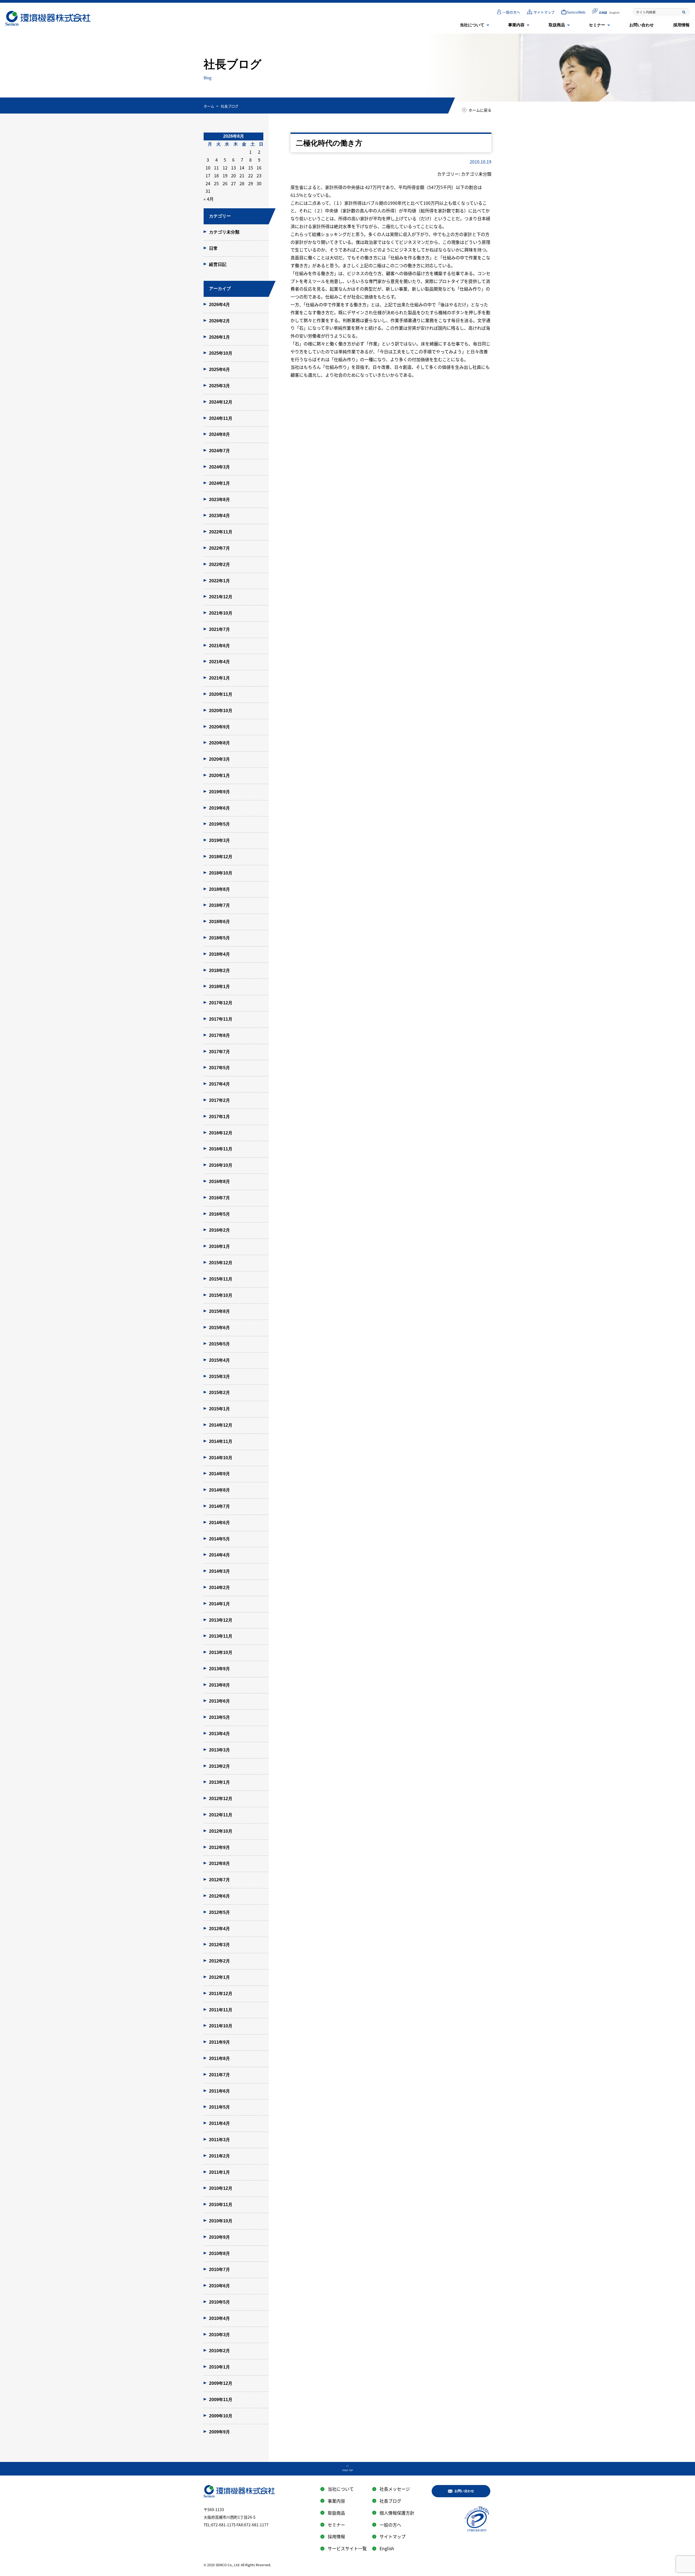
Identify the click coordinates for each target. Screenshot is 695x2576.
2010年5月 (219, 2302)
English (615, 13)
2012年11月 (221, 1815)
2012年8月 (219, 1863)
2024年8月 (219, 434)
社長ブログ (390, 2501)
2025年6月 (219, 369)
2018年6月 (219, 922)
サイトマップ (544, 12)
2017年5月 (219, 1068)
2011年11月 (221, 2010)
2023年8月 (219, 500)
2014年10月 (221, 1458)
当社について (472, 25)
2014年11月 (221, 1441)
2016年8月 (219, 1182)
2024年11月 (221, 418)
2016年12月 (221, 1133)
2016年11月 (221, 1149)
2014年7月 (219, 1506)
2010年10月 (221, 2221)
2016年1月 (219, 1246)
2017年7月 (219, 1052)
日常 (213, 248)
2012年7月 (219, 1880)
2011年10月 (221, 2026)
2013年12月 (221, 1620)
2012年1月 (219, 1977)
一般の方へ (511, 12)
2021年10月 (221, 613)
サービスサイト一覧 (347, 2548)
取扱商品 (557, 25)
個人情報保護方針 (397, 2513)
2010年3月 (219, 2335)
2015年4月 (219, 1360)
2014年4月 (219, 1555)
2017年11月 (221, 1019)
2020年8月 (219, 743)
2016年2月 (219, 1230)
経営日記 (218, 264)
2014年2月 (219, 1588)
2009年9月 (219, 2432)
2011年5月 (219, 2107)
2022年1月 (219, 581)
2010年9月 (219, 2237)
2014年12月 (221, 1425)
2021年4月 (219, 662)
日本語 (603, 13)
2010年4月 (219, 2318)
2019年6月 (219, 808)
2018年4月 (219, 954)
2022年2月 (219, 564)
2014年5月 (219, 1539)
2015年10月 (221, 1295)
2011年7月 (219, 2075)
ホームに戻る (480, 110)
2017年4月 (219, 1084)
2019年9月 (219, 792)
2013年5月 (219, 1717)
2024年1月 (219, 483)
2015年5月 (219, 1344)
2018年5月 (219, 938)
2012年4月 (219, 1929)
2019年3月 (219, 840)
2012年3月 (219, 1945)
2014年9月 (219, 1474)
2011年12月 (221, 1994)
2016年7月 (219, 1198)
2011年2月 (219, 2156)
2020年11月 (221, 694)
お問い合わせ (642, 25)
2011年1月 (219, 2172)
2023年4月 (219, 516)
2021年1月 (219, 678)
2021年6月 (219, 646)
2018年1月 (219, 987)
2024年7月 (219, 451)
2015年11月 (221, 1279)
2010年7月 (219, 2270)
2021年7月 (219, 629)
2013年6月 (219, 1701)
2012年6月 (219, 1896)
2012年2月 (219, 1961)
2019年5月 (219, 824)
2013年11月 (221, 1636)
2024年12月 (221, 402)
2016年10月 (221, 1165)
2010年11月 (221, 2205)
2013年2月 (219, 1766)
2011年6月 (219, 2091)
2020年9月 (219, 727)
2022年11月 (221, 532)
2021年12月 (221, 597)
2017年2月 (219, 1100)
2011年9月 (219, 2042)
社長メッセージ (395, 2489)
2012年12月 (221, 1799)
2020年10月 (221, 711)
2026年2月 (219, 321)
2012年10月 (221, 1831)
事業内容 (516, 25)
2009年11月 (221, 2400)
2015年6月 (219, 1328)
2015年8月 (219, 1311)
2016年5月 (219, 1214)
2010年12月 (221, 2188)
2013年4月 (219, 1734)
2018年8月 (219, 889)
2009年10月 (221, 2416)
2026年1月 (219, 337)
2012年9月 (219, 1847)
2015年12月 (221, 1263)
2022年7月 (219, 548)
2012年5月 (219, 1912)
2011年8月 (219, 2058)
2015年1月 (219, 1409)
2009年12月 (221, 2383)
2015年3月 (219, 1377)
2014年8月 (219, 1490)
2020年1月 (219, 776)
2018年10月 (221, 873)
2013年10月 (221, 1652)
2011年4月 (219, 2123)
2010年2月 (219, 2351)
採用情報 (681, 25)
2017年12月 (221, 1003)
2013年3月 (219, 1750)
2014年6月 (219, 1523)
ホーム (209, 106)
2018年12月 (221, 857)
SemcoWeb (576, 12)
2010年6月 (219, 2286)
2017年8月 (219, 1035)
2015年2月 (219, 1393)
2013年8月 (219, 1685)
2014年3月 (219, 1571)
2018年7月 (219, 905)
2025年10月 (221, 353)
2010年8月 (219, 2253)
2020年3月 (219, 759)
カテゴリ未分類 (224, 232)
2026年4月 (219, 305)
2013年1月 (219, 1782)
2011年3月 (219, 2140)
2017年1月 (219, 1117)
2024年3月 (219, 467)
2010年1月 (219, 2367)
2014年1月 (219, 1604)
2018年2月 (219, 971)
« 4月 (209, 199)
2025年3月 (219, 386)
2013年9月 (219, 1669)
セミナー (597, 25)
